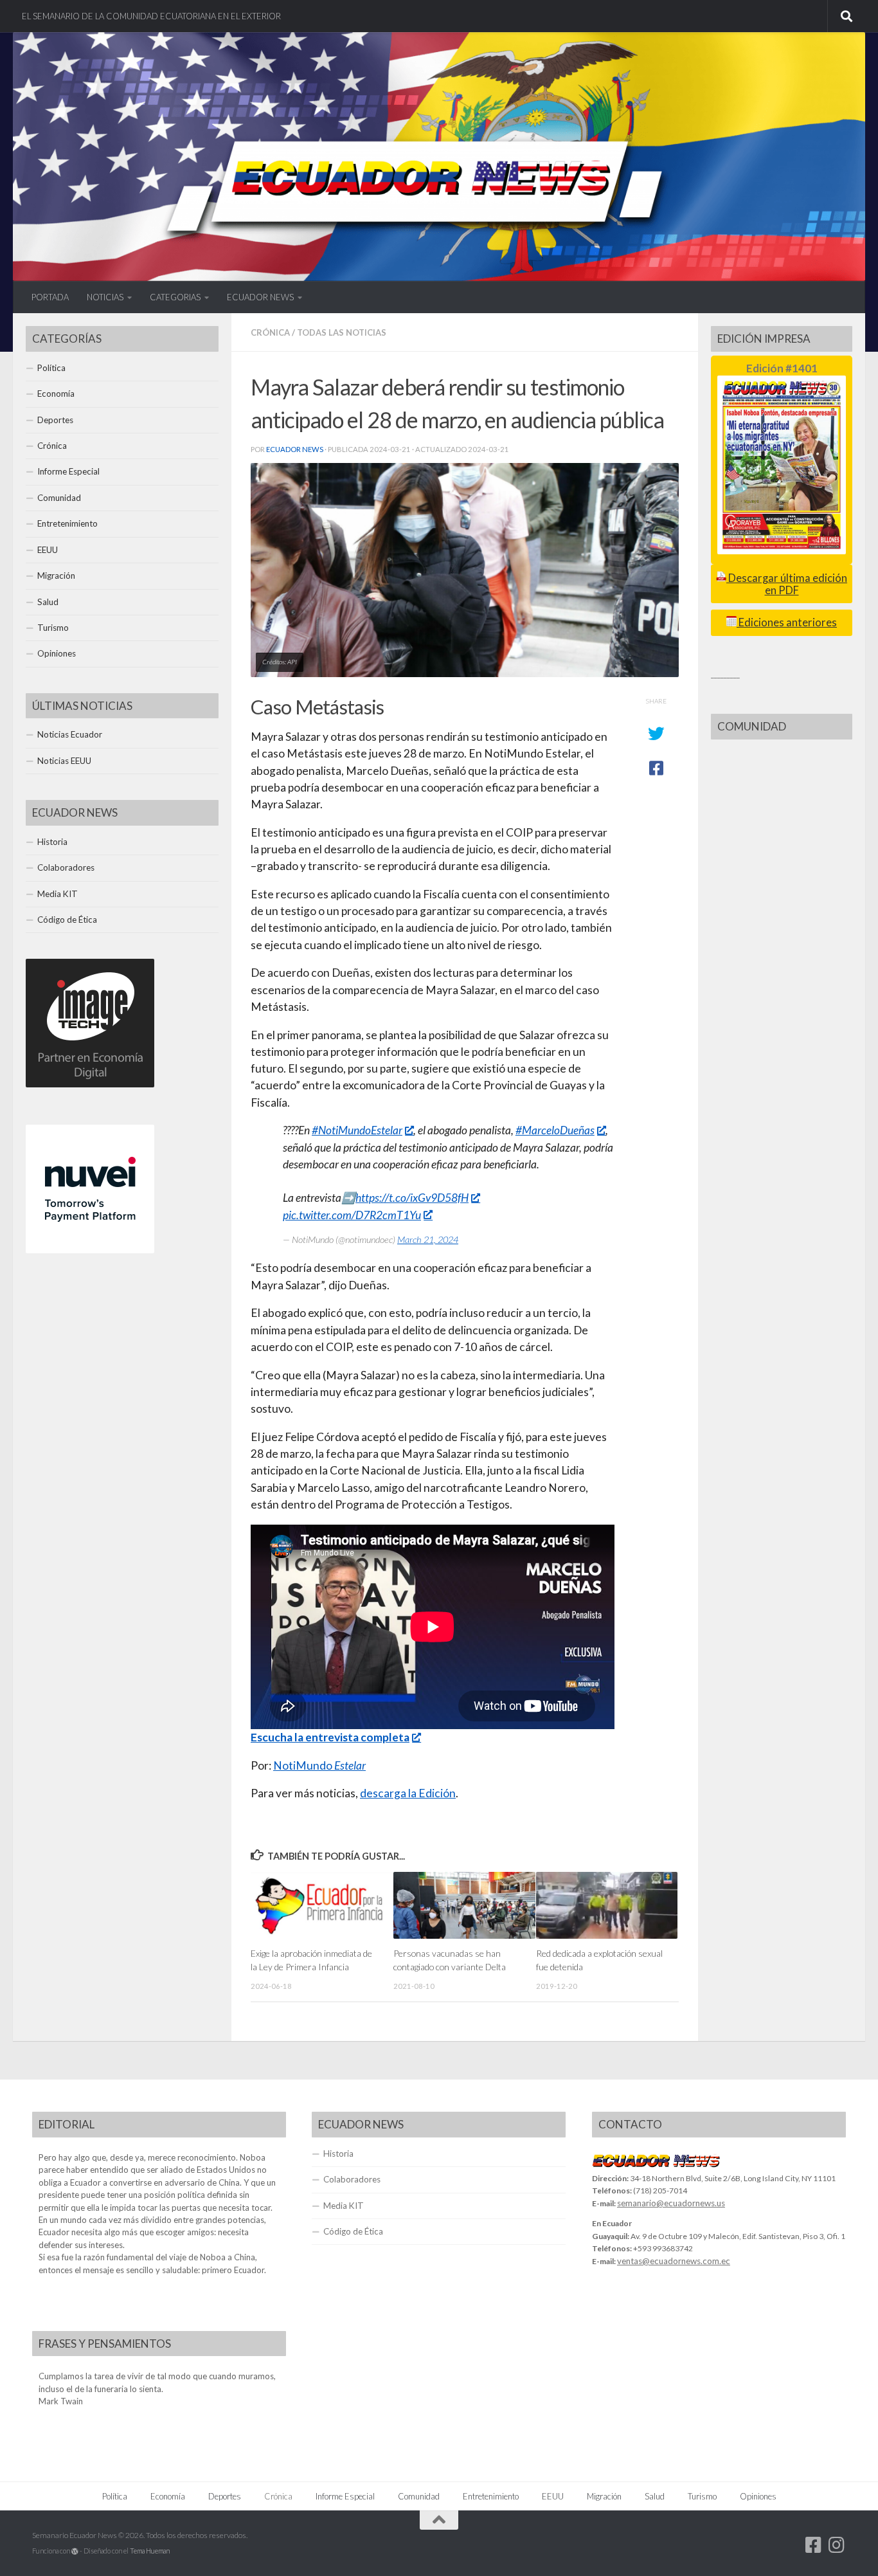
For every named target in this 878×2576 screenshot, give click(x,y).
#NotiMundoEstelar (357, 1130)
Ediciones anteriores (787, 622)
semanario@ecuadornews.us (671, 2203)
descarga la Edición (408, 1793)
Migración (56, 576)
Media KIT (58, 894)
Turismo (53, 628)
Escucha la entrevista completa (330, 1737)
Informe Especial (68, 471)
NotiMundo (319, 1765)
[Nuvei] (90, 1250)
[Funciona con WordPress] (75, 2551)
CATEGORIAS (175, 297)
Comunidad (59, 498)
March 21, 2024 (428, 1239)
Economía (56, 394)
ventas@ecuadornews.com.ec (674, 2261)
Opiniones (57, 653)
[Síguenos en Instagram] (837, 2545)
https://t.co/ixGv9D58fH (412, 1198)
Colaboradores (66, 867)
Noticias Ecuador (70, 734)
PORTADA (50, 297)
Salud (48, 602)
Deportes (55, 420)
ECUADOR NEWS (260, 297)
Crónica (270, 332)
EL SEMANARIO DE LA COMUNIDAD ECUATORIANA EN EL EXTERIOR (151, 16)
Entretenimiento (67, 523)
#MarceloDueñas (555, 1130)
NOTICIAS (105, 297)
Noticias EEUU (64, 761)
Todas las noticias (342, 332)
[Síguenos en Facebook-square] (814, 2545)
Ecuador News (295, 449)
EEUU (48, 550)
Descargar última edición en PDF (787, 584)
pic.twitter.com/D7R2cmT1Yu (352, 1215)
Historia (52, 842)
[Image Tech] (90, 1084)
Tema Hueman (150, 2551)
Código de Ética (67, 920)
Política (51, 368)
